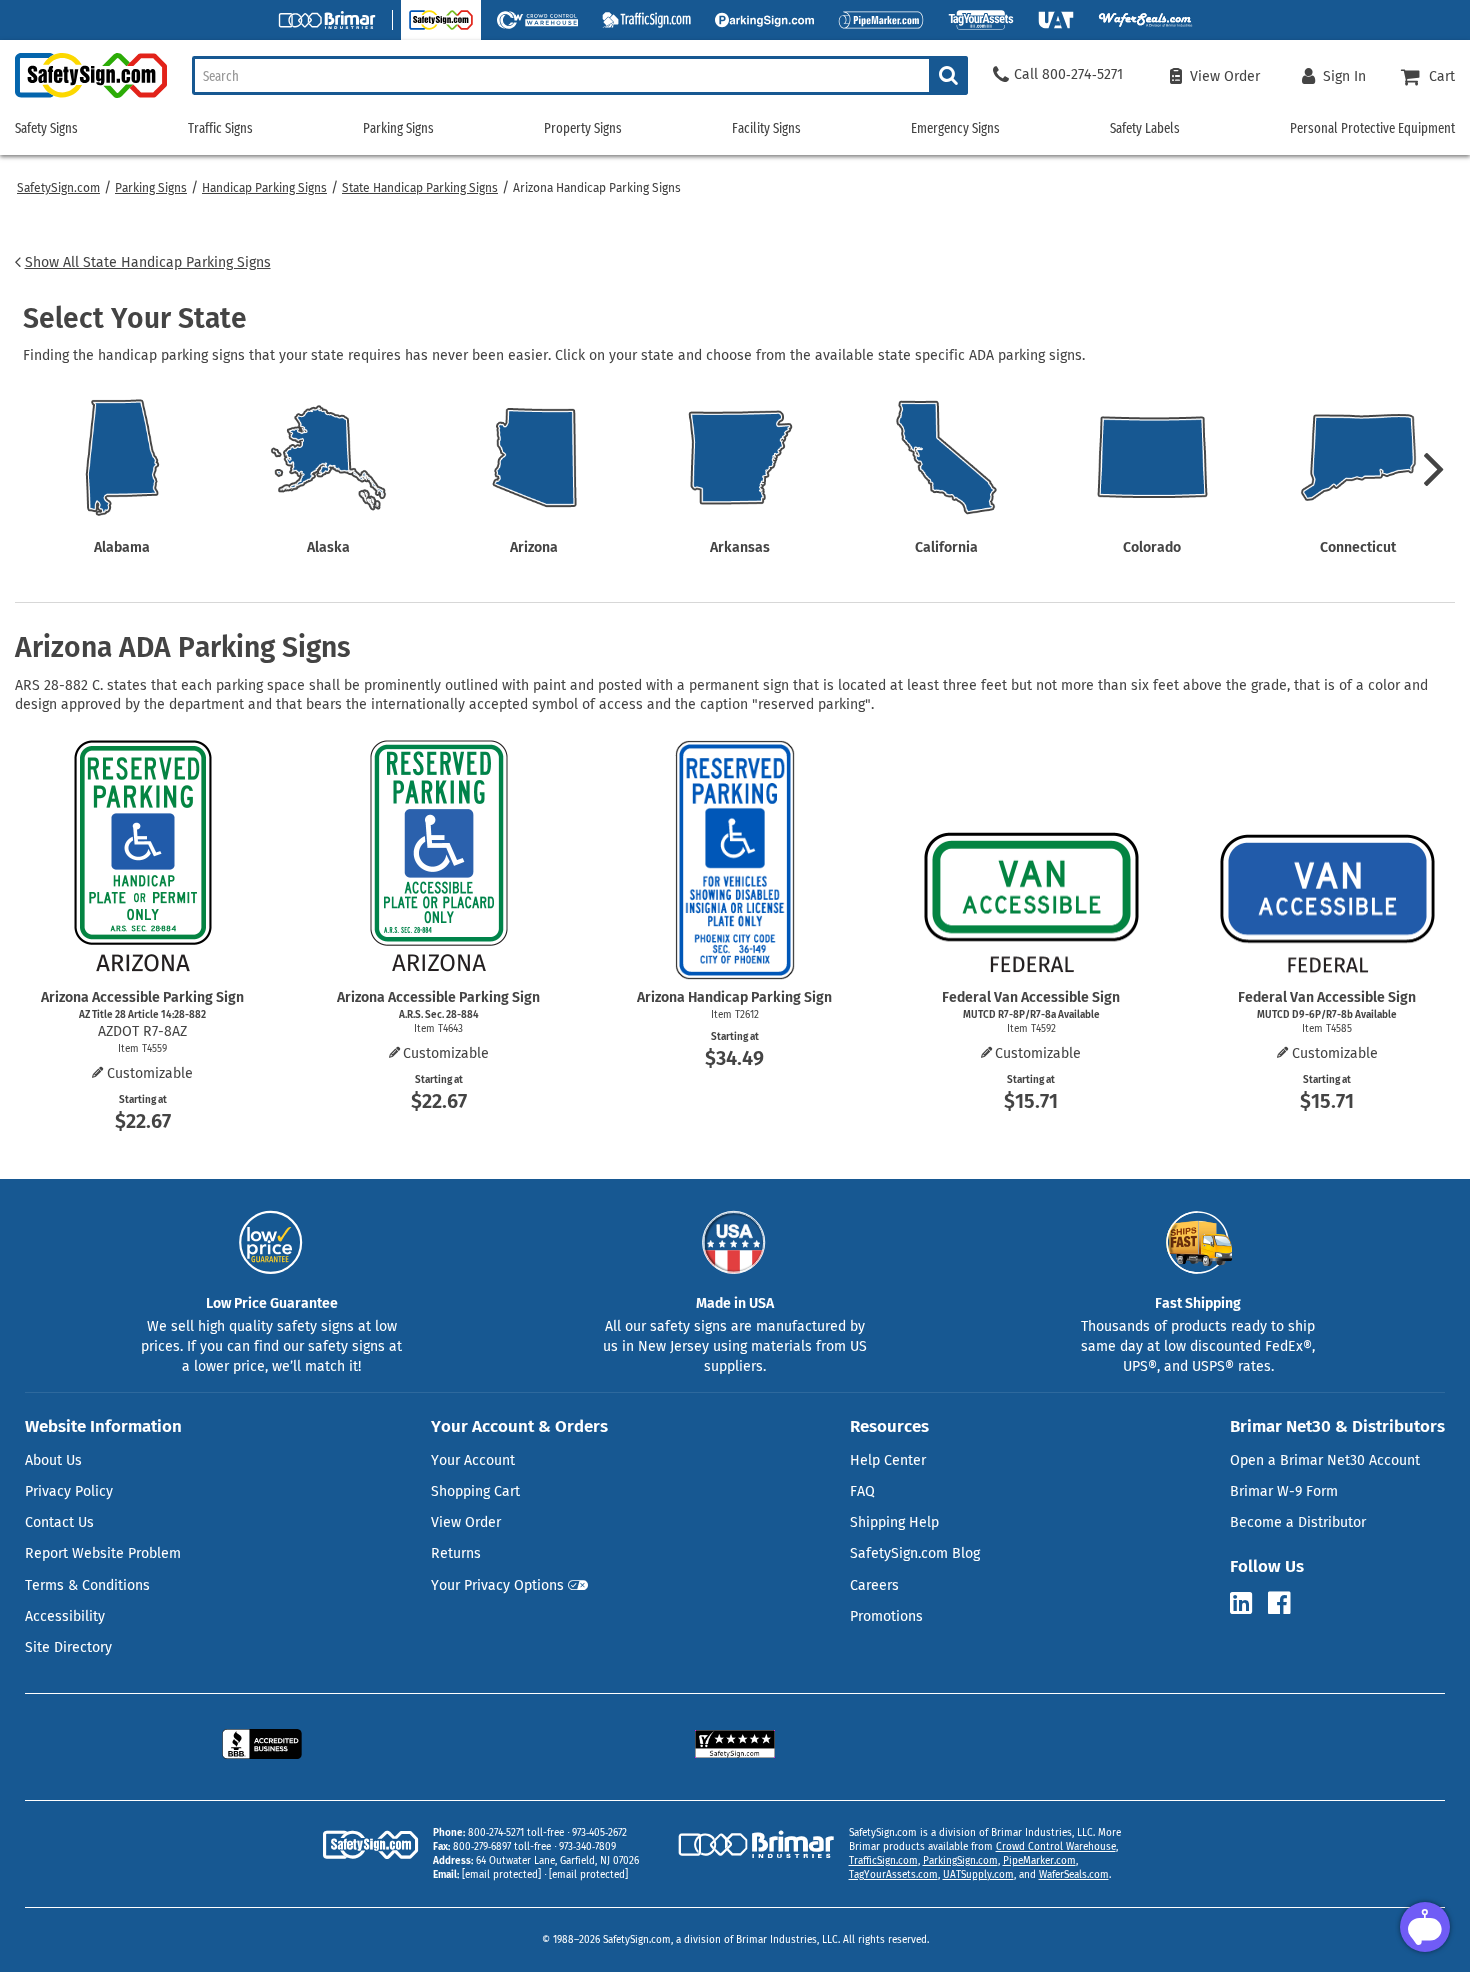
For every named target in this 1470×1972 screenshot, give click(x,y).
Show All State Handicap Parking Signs (148, 262)
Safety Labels (1145, 128)
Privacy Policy (69, 1491)
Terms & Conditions (87, 1585)
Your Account (473, 1460)
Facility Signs (766, 128)
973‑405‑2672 (599, 1833)
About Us (53, 1460)
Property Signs (583, 128)
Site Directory (68, 1647)
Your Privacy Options (497, 1585)
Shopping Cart (475, 1491)
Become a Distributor (1298, 1522)
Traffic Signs (220, 128)
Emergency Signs (955, 128)
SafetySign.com (58, 188)
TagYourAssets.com (893, 1875)
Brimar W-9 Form (1284, 1491)
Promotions (886, 1616)
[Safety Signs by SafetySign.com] (83, 97)
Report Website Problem (103, 1553)
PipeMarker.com (1039, 1861)
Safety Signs (46, 128)
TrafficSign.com (883, 1861)
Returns (456, 1553)
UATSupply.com (978, 1875)
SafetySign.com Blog (915, 1553)
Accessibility (65, 1616)
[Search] (948, 75)
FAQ (862, 1491)
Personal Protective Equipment (1372, 128)
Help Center (888, 1460)
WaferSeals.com (1074, 1875)
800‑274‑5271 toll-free (516, 1833)
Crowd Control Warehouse (1056, 1847)
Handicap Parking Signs (264, 188)
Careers (874, 1585)
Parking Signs (151, 188)
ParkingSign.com (960, 1861)
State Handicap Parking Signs (420, 188)
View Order (466, 1522)
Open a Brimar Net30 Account (1325, 1460)
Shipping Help (894, 1522)
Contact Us (59, 1522)
